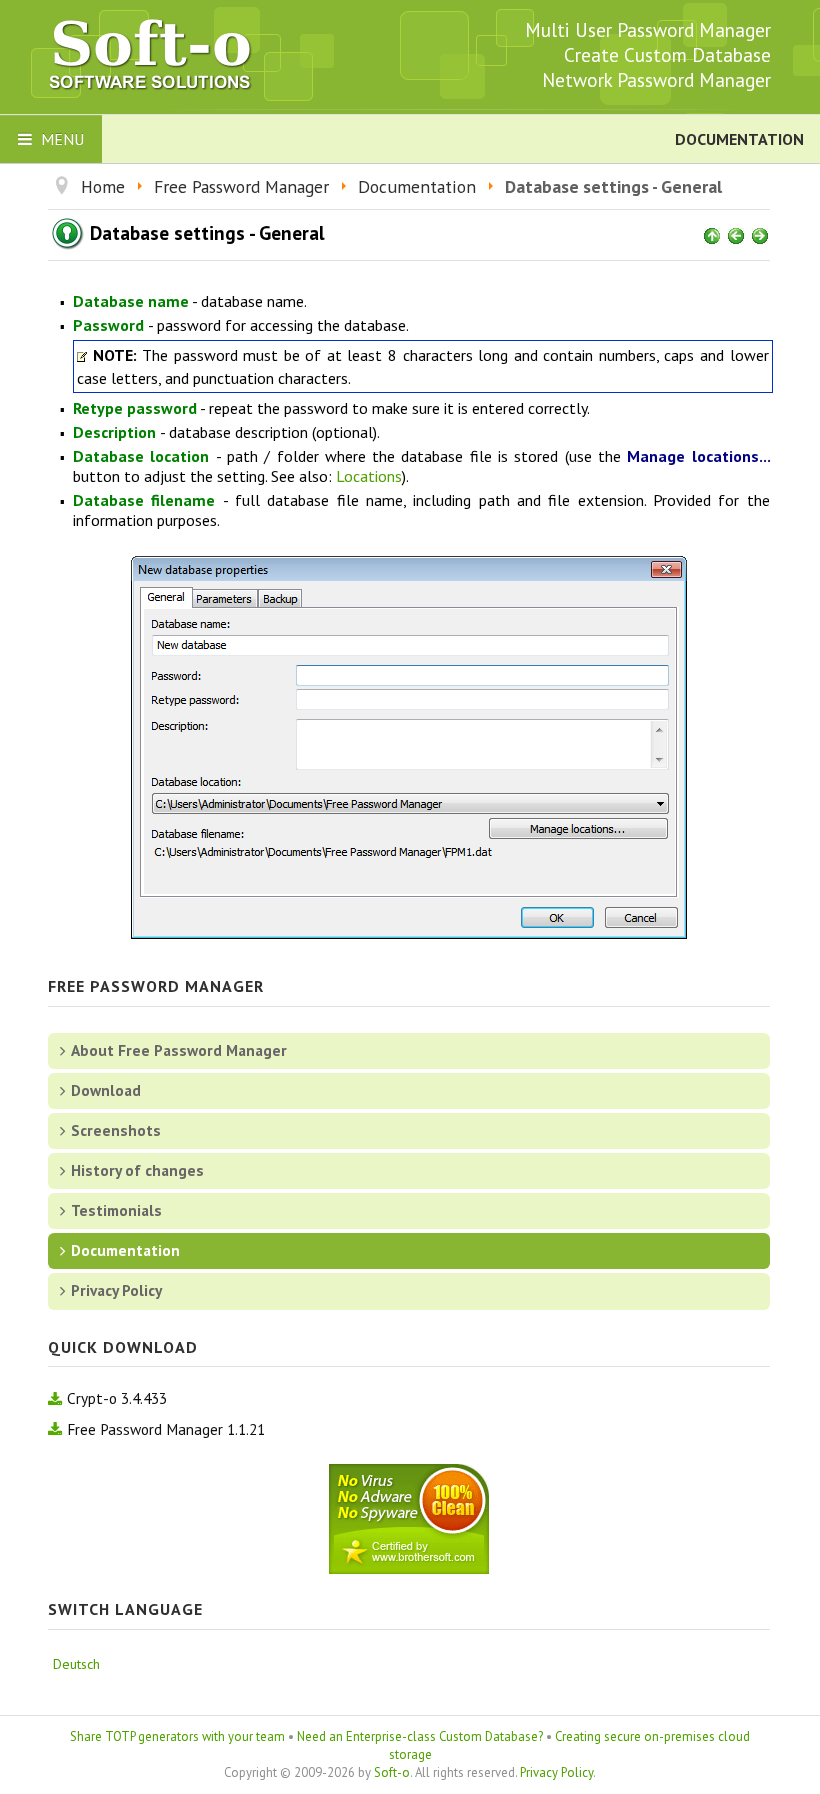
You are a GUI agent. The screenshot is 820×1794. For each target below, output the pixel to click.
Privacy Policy (116, 1290)
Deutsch (76, 1664)
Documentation (125, 1250)
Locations (369, 476)
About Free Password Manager (179, 1050)
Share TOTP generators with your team (177, 1736)
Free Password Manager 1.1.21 (166, 1429)
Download (106, 1090)
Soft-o (392, 1772)
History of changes (137, 1170)
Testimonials (116, 1210)
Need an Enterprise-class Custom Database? (420, 1736)
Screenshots (116, 1130)
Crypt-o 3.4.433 (117, 1398)
